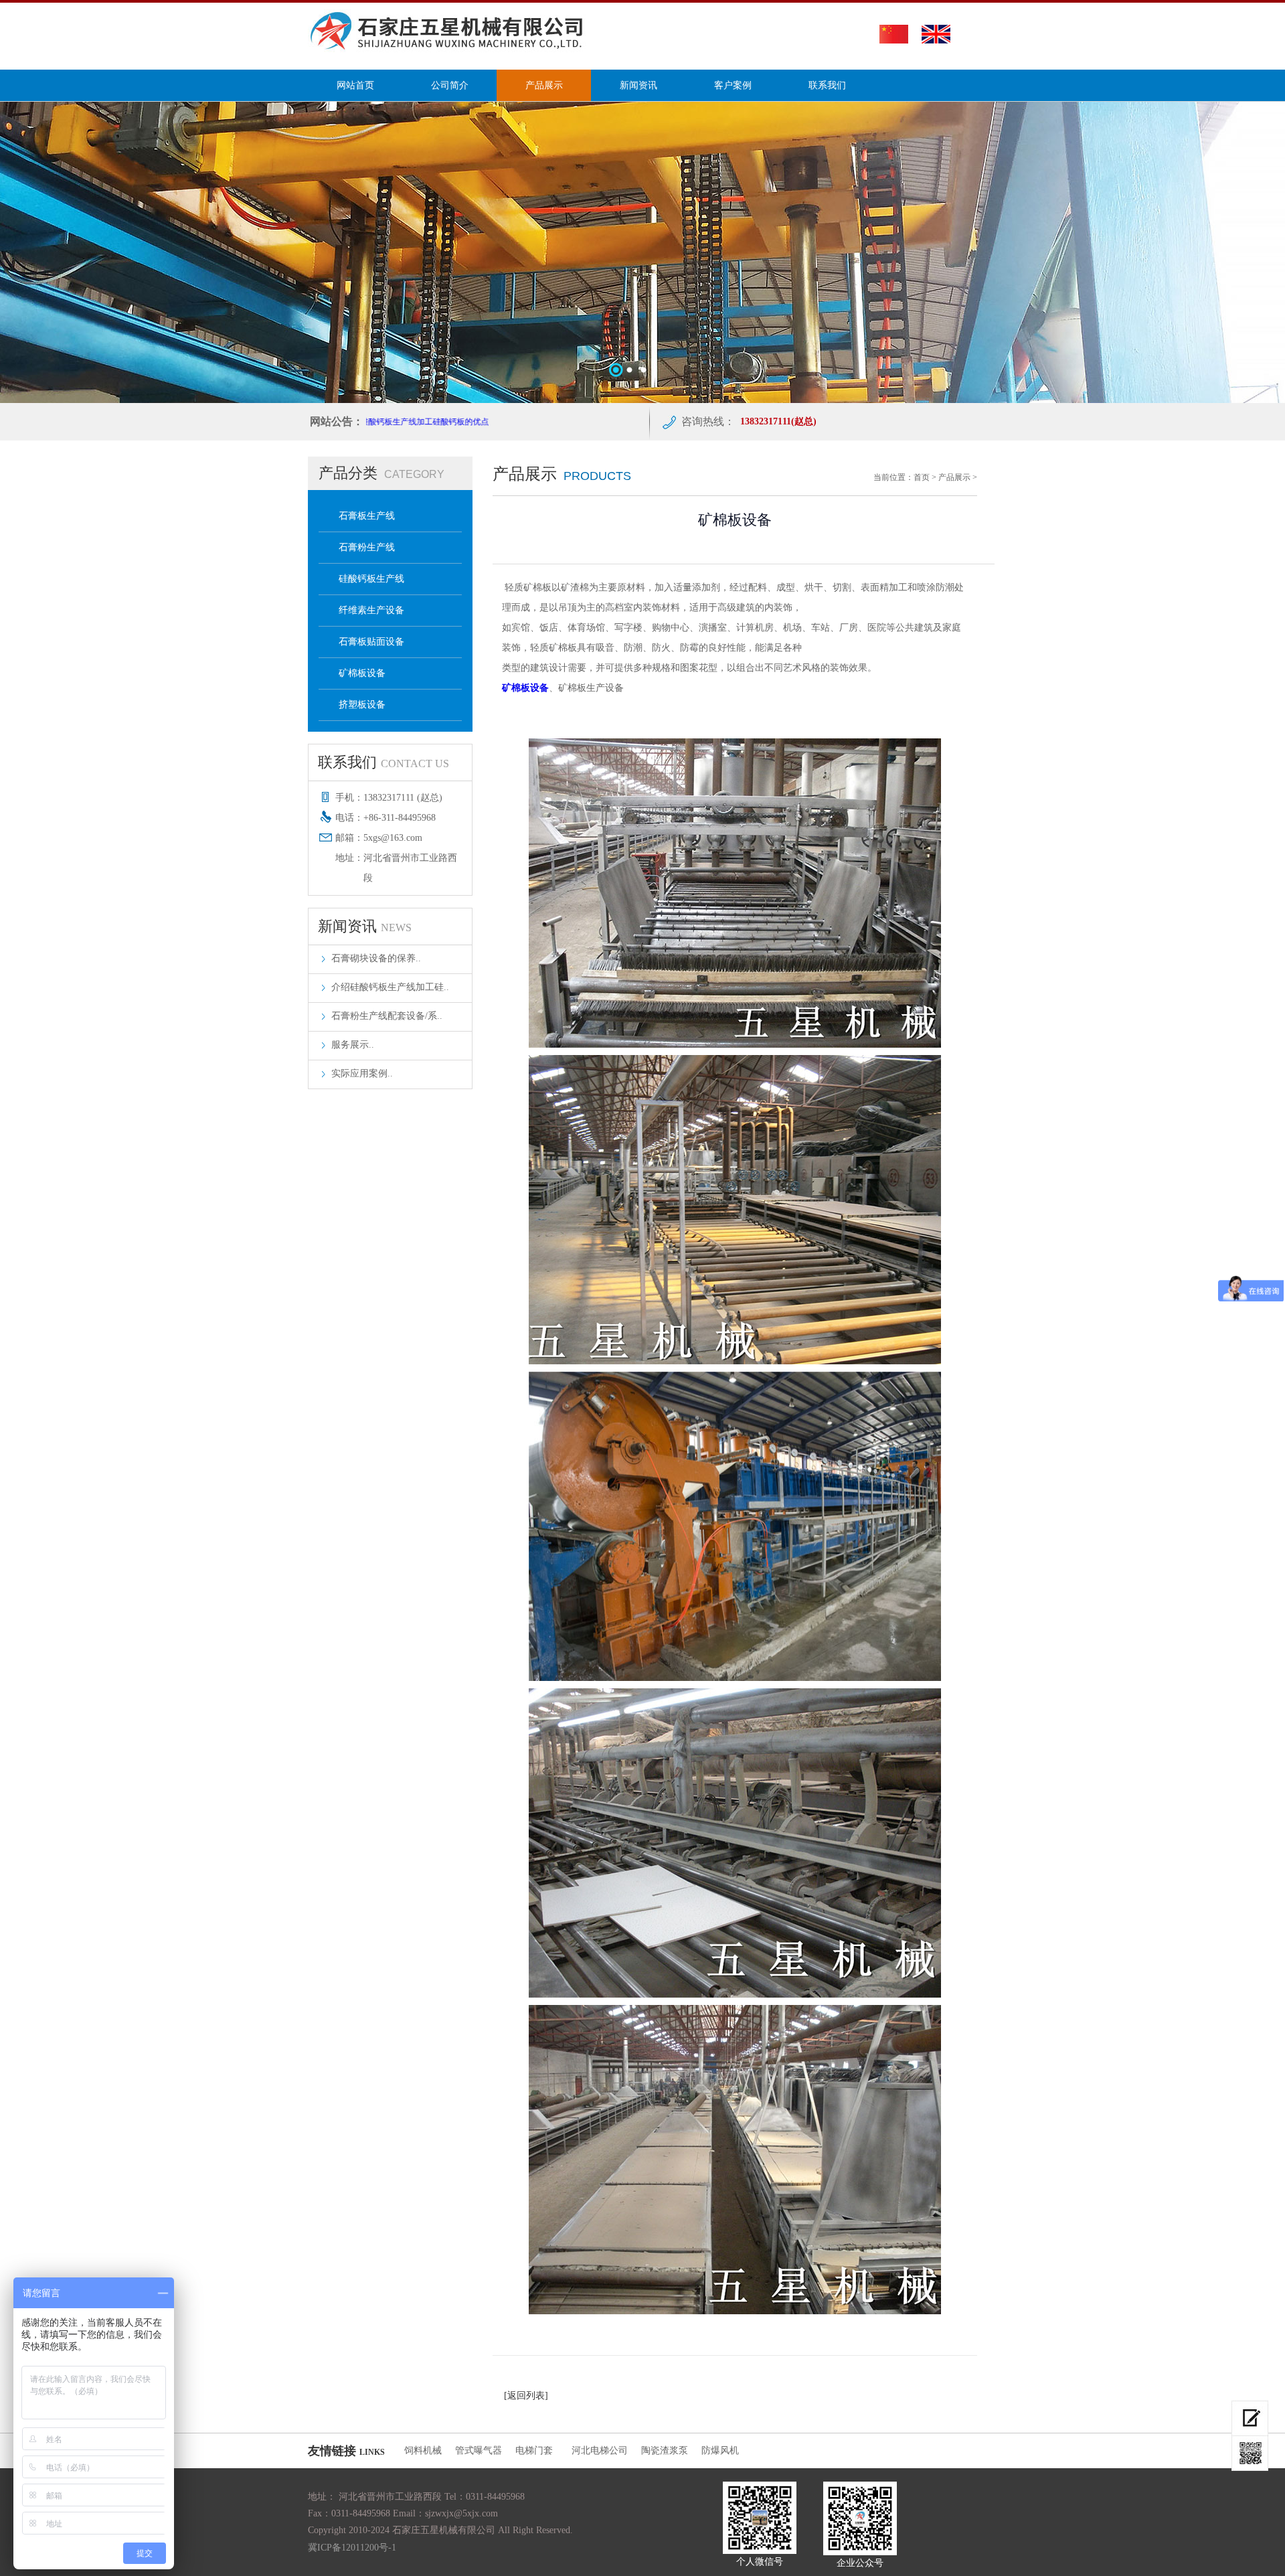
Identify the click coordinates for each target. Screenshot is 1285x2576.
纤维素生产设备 (371, 610)
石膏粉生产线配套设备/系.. (387, 1016)
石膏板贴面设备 (371, 642)
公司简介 (450, 85)
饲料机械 (423, 2450)
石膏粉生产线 (367, 547)
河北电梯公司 (600, 2450)
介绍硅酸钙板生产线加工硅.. (390, 987)
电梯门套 (537, 2450)
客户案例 (733, 85)
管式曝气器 (479, 2450)
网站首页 (355, 85)
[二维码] (1250, 2453)
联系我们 (827, 85)
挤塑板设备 (362, 705)
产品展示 (544, 85)
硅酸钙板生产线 (371, 579)
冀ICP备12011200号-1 (352, 2548)
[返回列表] (526, 2396)
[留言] (1250, 2418)
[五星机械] (450, 49)
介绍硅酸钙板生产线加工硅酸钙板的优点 (371, 422)
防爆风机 (720, 2450)
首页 (922, 477)
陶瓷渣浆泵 (665, 2450)
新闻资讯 (638, 85)
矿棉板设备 (362, 673)
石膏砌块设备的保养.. (376, 958)
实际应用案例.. (362, 1073)
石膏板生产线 (367, 516)
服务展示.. (353, 1045)
